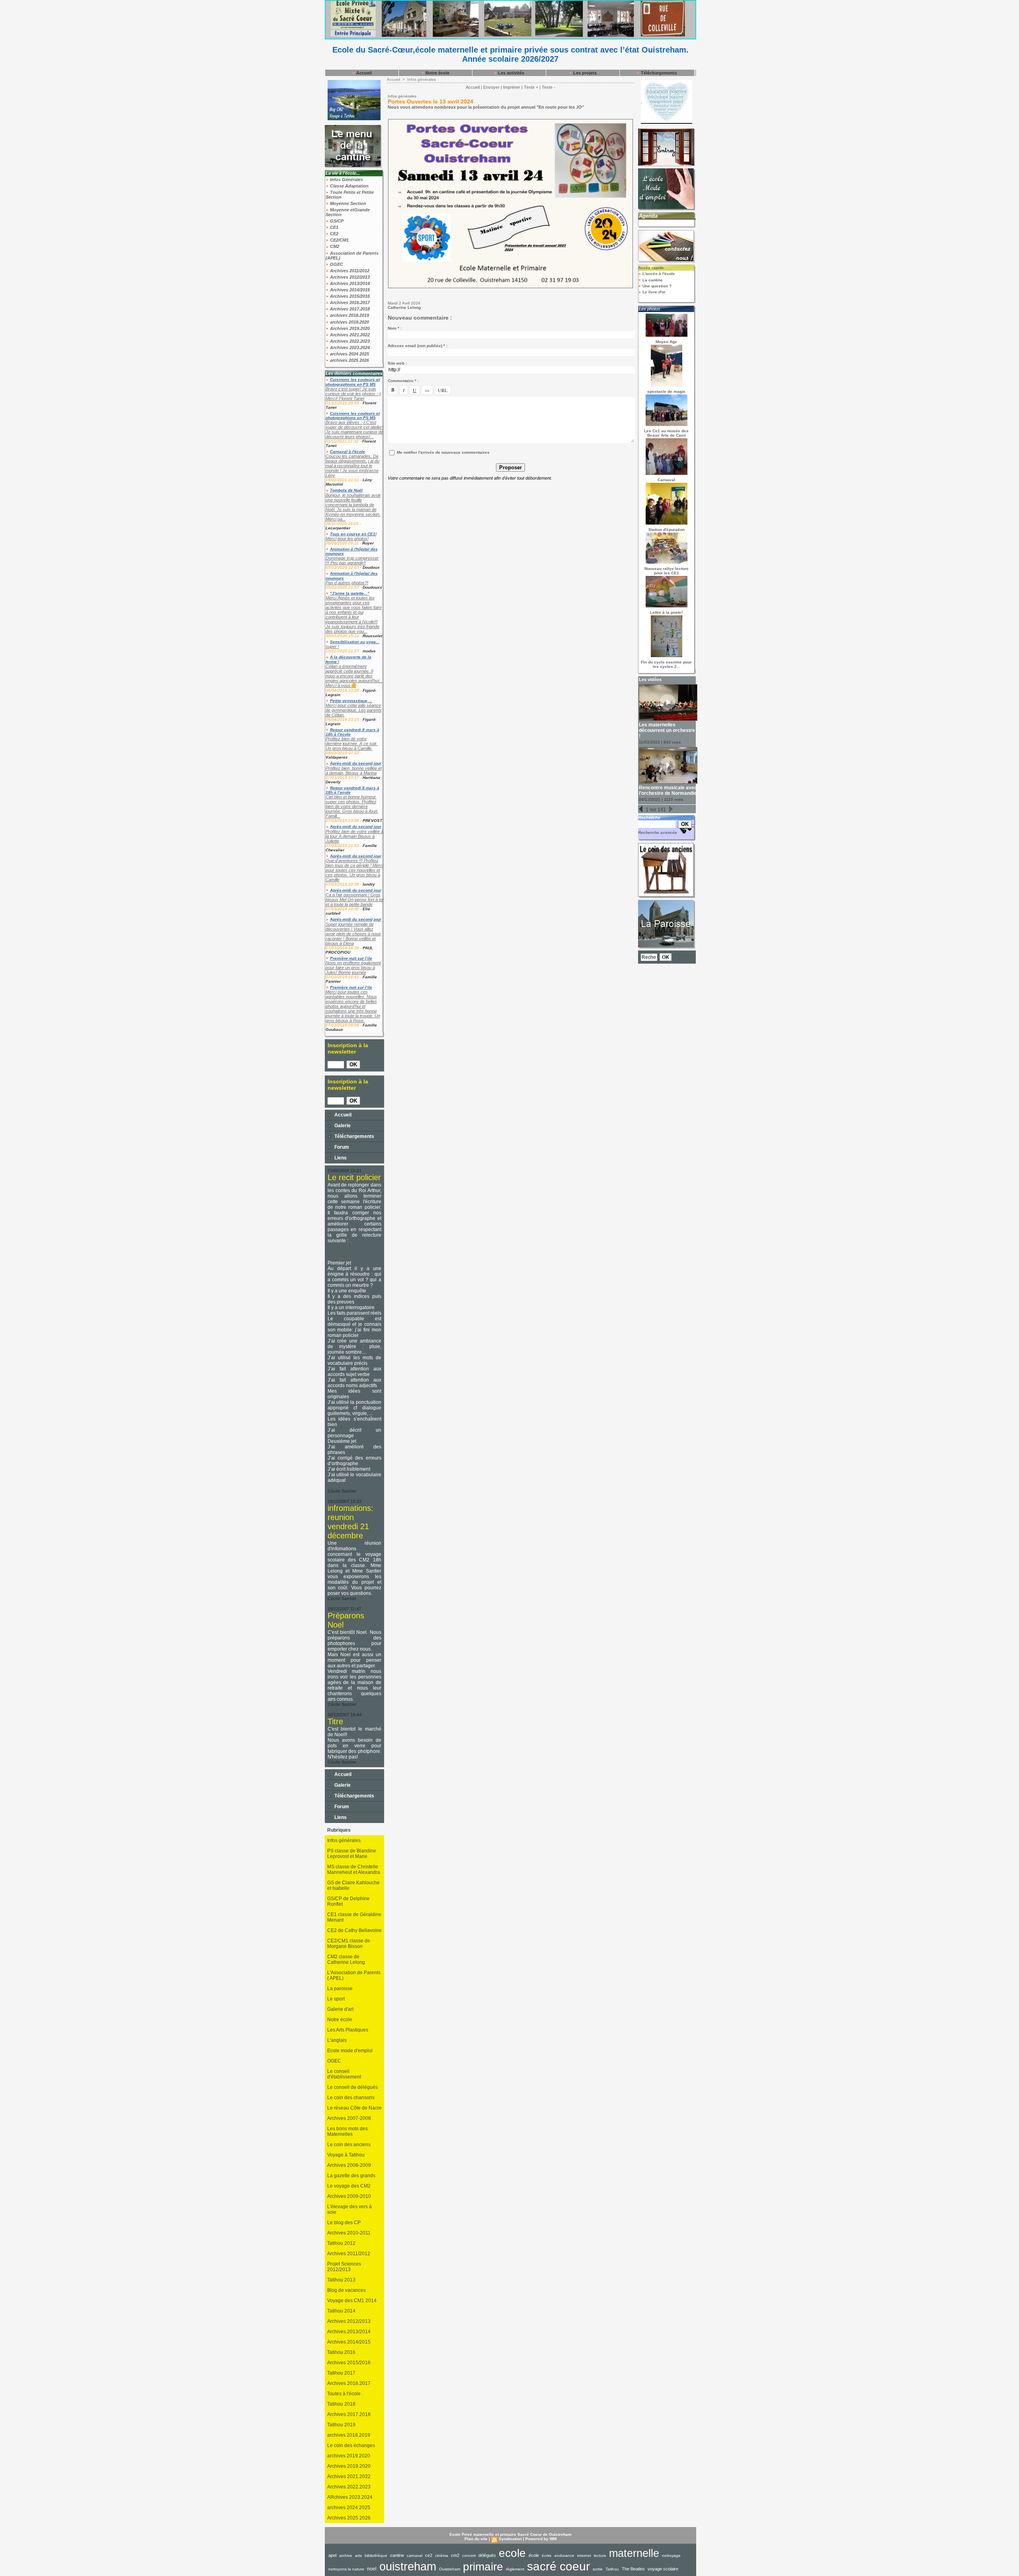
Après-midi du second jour (356, 763)
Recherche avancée (658, 832)
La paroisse (340, 1989)
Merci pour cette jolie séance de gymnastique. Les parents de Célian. (354, 710)
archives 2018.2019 (349, 315)
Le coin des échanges (351, 2445)
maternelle (634, 2553)
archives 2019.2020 (349, 322)
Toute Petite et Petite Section (350, 195)
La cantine (652, 280)
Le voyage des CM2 (349, 2186)
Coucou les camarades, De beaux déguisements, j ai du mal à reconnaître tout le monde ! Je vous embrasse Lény (352, 466)
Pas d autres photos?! (347, 583)
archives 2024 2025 (349, 354)
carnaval (415, 2556)
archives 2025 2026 (349, 360)
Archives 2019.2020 (349, 328)
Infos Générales (346, 180)
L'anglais (337, 2040)
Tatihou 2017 (341, 2373)
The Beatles (633, 2569)
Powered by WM (541, 2539)
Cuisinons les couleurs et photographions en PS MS (353, 382)
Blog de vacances (346, 2290)
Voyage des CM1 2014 (352, 2301)
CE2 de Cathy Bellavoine (354, 1930)
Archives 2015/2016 (349, 296)
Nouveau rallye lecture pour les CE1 (667, 571)
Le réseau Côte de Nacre (354, 2108)
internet (584, 2556)
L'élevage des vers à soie (349, 2209)
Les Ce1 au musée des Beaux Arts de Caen (666, 433)
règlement (515, 2569)
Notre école (437, 73)
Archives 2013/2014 (349, 283)
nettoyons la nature (346, 2569)
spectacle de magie (666, 391)
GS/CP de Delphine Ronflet (348, 1901)
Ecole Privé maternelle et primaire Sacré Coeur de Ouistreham (510, 2534)
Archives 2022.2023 (349, 341)
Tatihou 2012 (341, 2243)
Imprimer (512, 87)
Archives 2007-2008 (349, 2118)
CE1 (334, 227)
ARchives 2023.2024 (350, 2497)
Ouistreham (450, 2569)
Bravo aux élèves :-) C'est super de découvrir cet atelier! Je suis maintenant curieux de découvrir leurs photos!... (354, 429)
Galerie (342, 1126)
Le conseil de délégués (352, 2087)
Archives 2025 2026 (349, 2518)
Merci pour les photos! (347, 539)
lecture (600, 2556)
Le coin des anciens (349, 2145)
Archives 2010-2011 (349, 2233)
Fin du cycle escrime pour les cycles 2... (666, 664)
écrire (547, 2556)
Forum (341, 1147)
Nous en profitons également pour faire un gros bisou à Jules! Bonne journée (353, 968)
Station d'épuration (667, 530)
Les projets (584, 73)
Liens (340, 1158)
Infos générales (344, 1840)
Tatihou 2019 (341, 2425)
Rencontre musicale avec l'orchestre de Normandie (668, 790)
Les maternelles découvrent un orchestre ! (667, 730)
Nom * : (395, 328)
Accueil (363, 73)
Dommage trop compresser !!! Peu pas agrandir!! (352, 560)
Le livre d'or (653, 292)
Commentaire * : (403, 381)
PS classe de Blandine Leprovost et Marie (352, 1854)
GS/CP (336, 221)
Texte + (531, 87)
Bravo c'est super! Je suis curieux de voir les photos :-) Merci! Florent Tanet (353, 394)
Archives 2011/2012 (349, 271)
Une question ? (656, 286)
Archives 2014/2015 (349, 290)
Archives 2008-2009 (349, 2165)
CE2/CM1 (339, 240)
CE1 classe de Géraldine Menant (354, 1917)
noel (372, 2569)
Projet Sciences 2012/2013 (344, 2267)
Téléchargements (658, 73)
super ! (332, 646)
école (534, 2555)
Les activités (510, 73)
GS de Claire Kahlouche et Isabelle (353, 1885)
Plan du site (476, 2539)
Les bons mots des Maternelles (347, 2131)
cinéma (442, 2556)
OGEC (336, 264)
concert (469, 2556)
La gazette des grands (351, 2176)
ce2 (429, 2555)
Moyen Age (666, 342)
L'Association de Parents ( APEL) (354, 1975)
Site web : (397, 363)
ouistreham (408, 2566)
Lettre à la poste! (666, 612)
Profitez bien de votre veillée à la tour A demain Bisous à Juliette (354, 836)
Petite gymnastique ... (351, 701)
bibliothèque (376, 2556)
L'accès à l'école (658, 274)
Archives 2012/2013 (349, 277)
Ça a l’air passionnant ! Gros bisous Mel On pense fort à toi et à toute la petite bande (354, 900)
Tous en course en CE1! (353, 534)
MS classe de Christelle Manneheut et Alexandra (354, 1870)
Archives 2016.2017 (349, 302)
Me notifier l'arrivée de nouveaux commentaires (443, 452)
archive (346, 2556)
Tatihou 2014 (341, 2311)
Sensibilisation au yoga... (355, 642)
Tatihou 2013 (341, 2280)
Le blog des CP (344, 2223)
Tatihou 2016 (341, 2352)
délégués (487, 2555)
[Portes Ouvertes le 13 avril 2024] (510, 121)
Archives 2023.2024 (349, 347)
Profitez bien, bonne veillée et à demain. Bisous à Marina (354, 771)
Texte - (549, 87)
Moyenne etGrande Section (348, 212)
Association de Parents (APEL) (352, 256)
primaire (483, 2567)
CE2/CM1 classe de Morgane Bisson (349, 1944)
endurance (564, 2556)
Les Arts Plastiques (348, 2030)
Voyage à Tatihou (346, 2155)
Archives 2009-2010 (349, 2196)
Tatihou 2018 (341, 2404)
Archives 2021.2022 (349, 335)
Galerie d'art (340, 2009)
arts (358, 2556)
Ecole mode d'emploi (350, 2051)
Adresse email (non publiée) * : (418, 346)
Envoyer (491, 87)
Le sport (336, 1999)
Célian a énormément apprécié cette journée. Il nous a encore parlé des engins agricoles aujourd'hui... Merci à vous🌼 (354, 676)
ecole (512, 2553)
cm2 (455, 2555)
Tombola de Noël (346, 490)
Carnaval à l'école (347, 452)
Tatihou (612, 2569)
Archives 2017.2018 (349, 309)
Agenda (648, 216)
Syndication (510, 2539)
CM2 (334, 246)
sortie (598, 2569)
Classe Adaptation (349, 186)
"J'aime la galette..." (350, 593)
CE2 (334, 234)
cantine (397, 2555)
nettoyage (671, 2556)
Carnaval (666, 480)
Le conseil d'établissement (344, 2074)
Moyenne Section (347, 203)
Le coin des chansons (351, 2098)
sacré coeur (558, 2566)
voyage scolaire (663, 2569)
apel (332, 2555)
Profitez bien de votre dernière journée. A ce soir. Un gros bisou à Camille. (352, 744)
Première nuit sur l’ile (351, 958)
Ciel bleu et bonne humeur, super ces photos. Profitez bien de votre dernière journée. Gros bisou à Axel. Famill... (352, 806)
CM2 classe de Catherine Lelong (346, 1959)
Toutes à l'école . (345, 2394)
